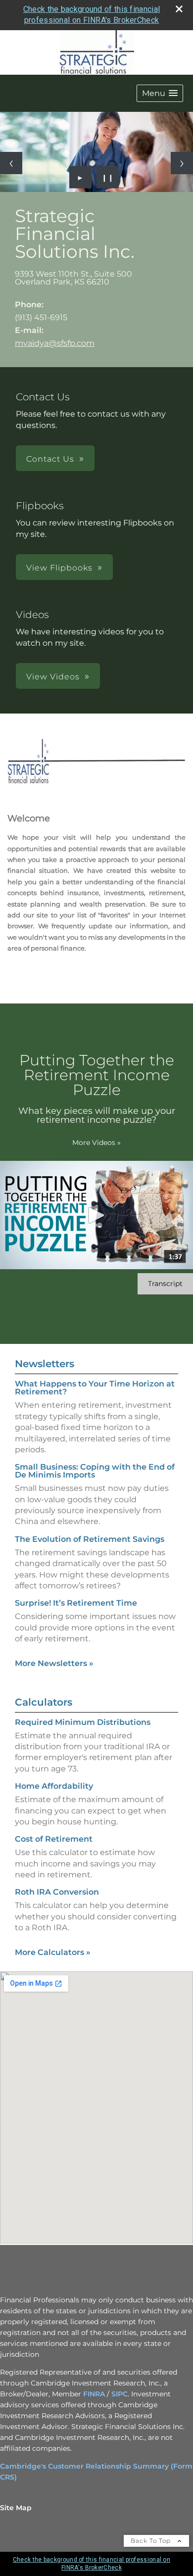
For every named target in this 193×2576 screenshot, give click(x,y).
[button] (160, 93)
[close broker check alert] (179, 9)
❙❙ (108, 177)
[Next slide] (182, 163)
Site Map (16, 2508)
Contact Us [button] (50, 459)
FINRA (94, 2394)
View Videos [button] (53, 677)
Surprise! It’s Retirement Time (76, 1603)
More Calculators (53, 1952)
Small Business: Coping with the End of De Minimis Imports (95, 1471)
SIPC (120, 2394)
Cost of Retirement (54, 1839)
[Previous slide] (11, 163)
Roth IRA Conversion (57, 1892)
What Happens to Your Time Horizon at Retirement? (95, 1388)
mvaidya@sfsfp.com (55, 343)
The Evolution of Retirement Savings (90, 1539)
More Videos (96, 1143)
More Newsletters (54, 1663)
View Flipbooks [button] (59, 568)
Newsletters (45, 1364)
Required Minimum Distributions (83, 1722)
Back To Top (152, 2541)
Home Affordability (54, 1786)
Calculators (44, 1702)
